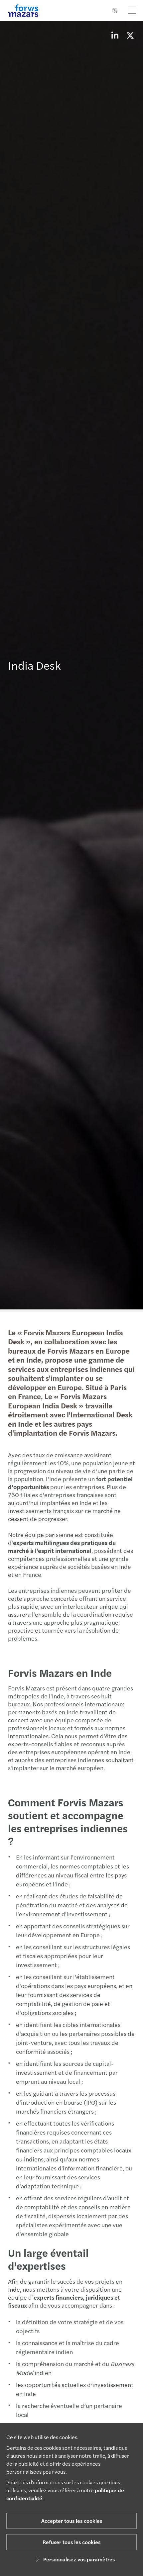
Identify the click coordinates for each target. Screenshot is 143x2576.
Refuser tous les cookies (71, 2542)
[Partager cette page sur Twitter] (130, 35)
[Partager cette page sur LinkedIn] (115, 35)
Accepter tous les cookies (72, 2521)
